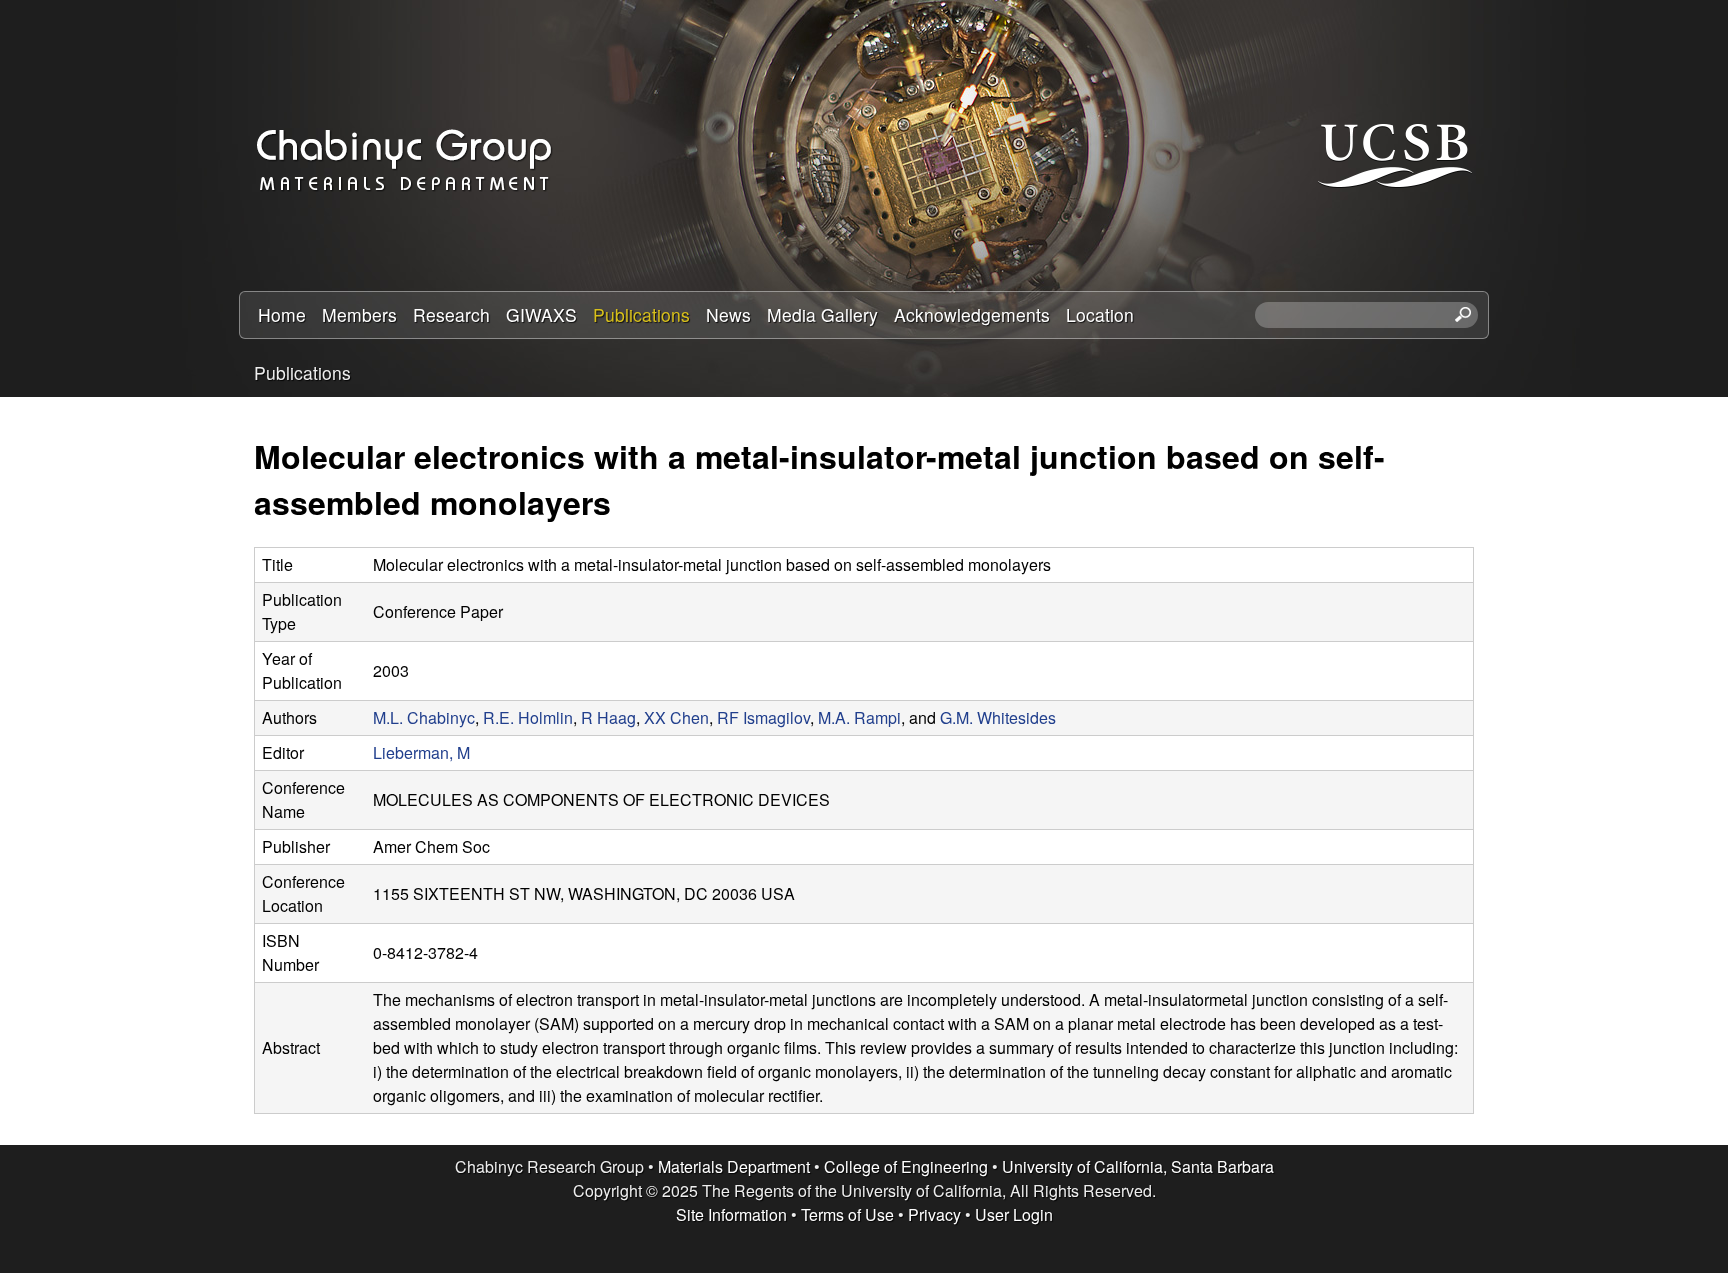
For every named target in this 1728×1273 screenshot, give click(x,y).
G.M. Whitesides (998, 717)
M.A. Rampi (859, 717)
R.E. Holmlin (528, 717)
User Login (1014, 1214)
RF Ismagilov (763, 717)
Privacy (934, 1214)
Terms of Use (847, 1214)
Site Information (731, 1214)
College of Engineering (906, 1166)
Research (451, 314)
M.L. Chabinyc (424, 717)
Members (359, 314)
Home (282, 314)
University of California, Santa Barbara (1138, 1166)
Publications (641, 314)
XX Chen (676, 717)
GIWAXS (541, 314)
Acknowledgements (972, 314)
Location (1100, 314)
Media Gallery (822, 314)
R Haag (608, 717)
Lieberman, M (421, 752)
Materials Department (734, 1166)
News (728, 314)
